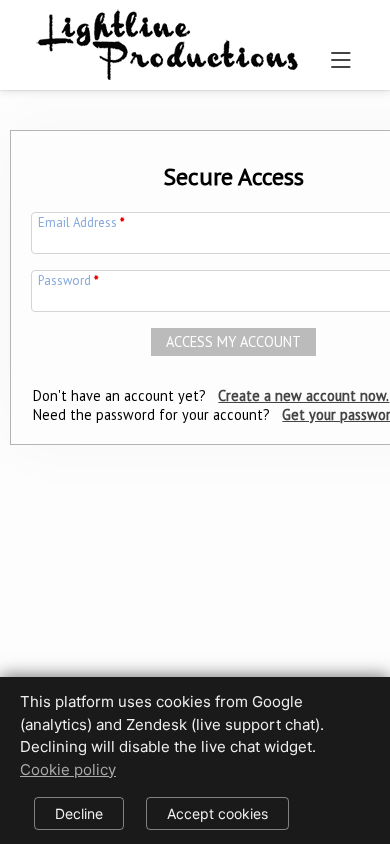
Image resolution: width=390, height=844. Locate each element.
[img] (168, 41)
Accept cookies (217, 813)
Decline (79, 813)
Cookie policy (68, 769)
